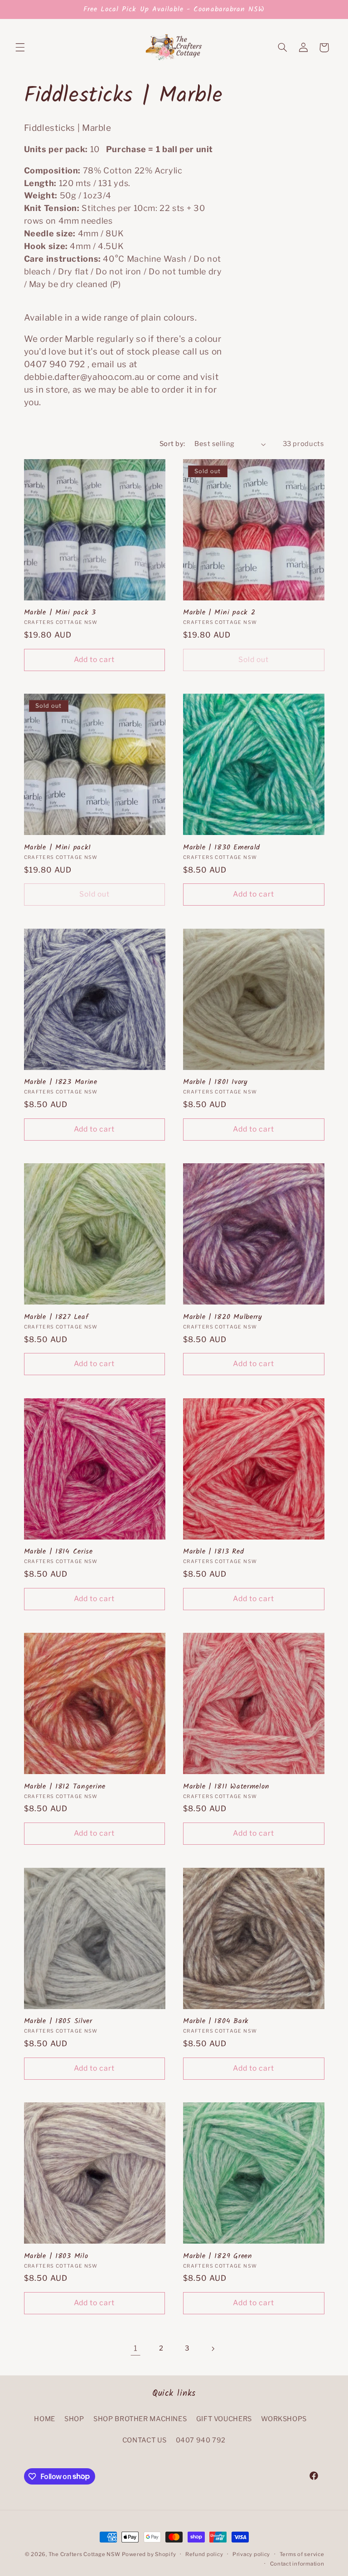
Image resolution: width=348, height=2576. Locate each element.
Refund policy (204, 2554)
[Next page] (213, 2349)
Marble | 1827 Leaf (56, 1317)
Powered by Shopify (149, 2554)
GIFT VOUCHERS (224, 2419)
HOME (45, 2419)
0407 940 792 (201, 2440)
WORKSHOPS (284, 2419)
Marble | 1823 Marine (61, 1082)
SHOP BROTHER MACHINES (140, 2419)
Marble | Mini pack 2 (219, 613)
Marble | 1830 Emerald (222, 848)
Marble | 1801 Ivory (215, 1082)
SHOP (74, 2419)
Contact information (297, 2564)
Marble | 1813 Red (213, 1552)
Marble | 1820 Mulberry (223, 1317)
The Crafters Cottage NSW (85, 2554)
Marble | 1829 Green (218, 2256)
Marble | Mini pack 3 (60, 613)
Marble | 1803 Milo (56, 2256)
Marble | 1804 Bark (216, 2021)
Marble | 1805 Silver (58, 2021)
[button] (20, 48)
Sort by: (172, 444)
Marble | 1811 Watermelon (226, 1787)
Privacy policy (251, 2554)
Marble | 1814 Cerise (58, 1552)
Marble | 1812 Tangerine (65, 1787)
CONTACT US (144, 2440)
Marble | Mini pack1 (58, 848)
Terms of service (302, 2554)
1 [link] (136, 2348)
